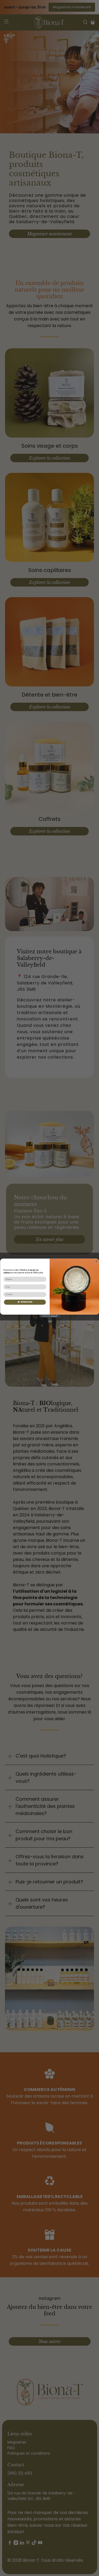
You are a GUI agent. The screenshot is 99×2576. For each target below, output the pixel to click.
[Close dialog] (96, 1261)
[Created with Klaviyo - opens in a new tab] (49, 1316)
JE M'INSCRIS (25, 1302)
